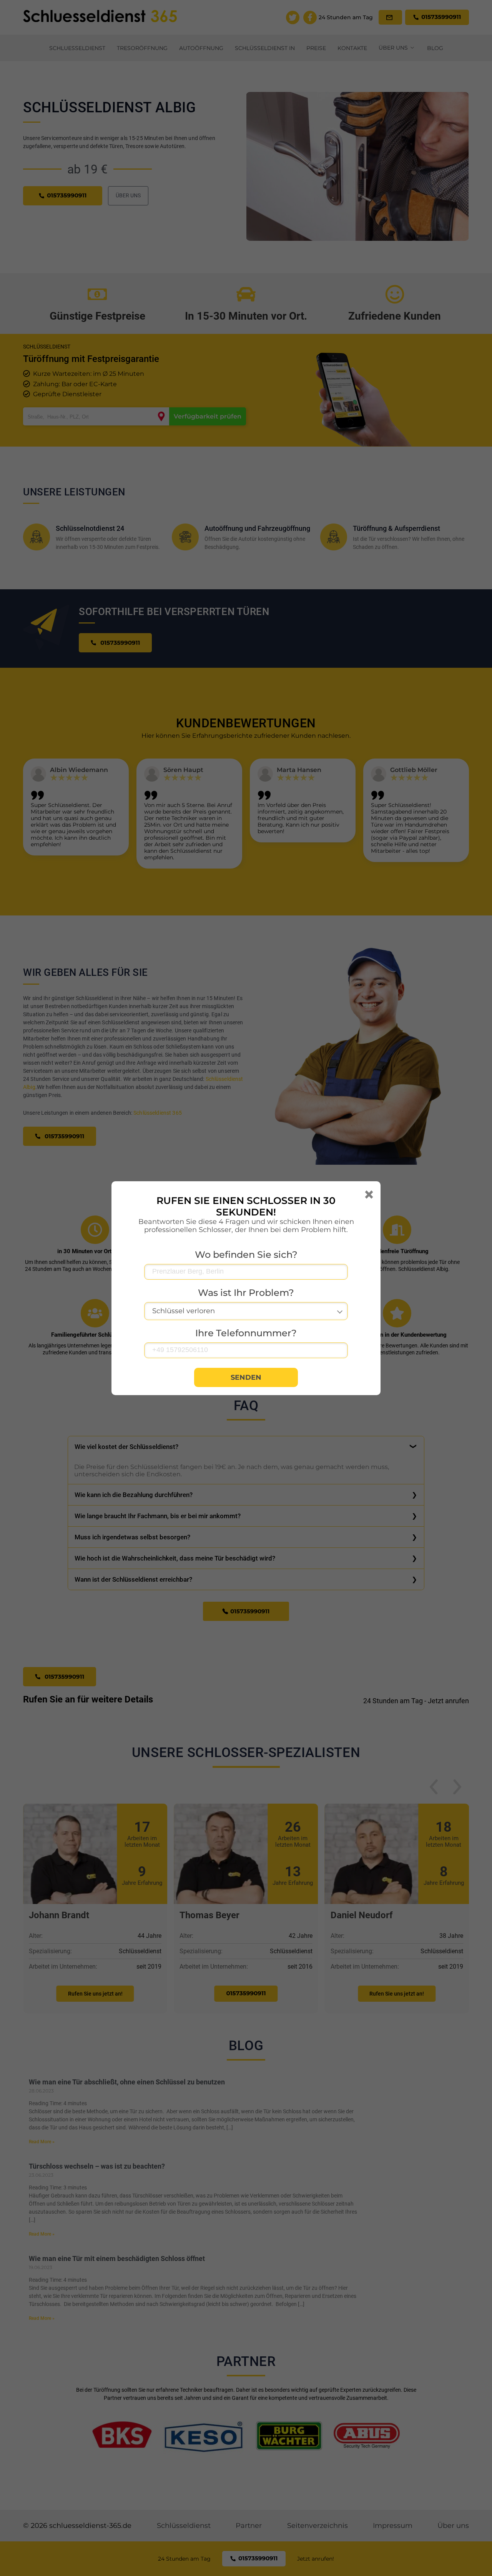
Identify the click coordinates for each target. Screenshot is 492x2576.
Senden (246, 1377)
